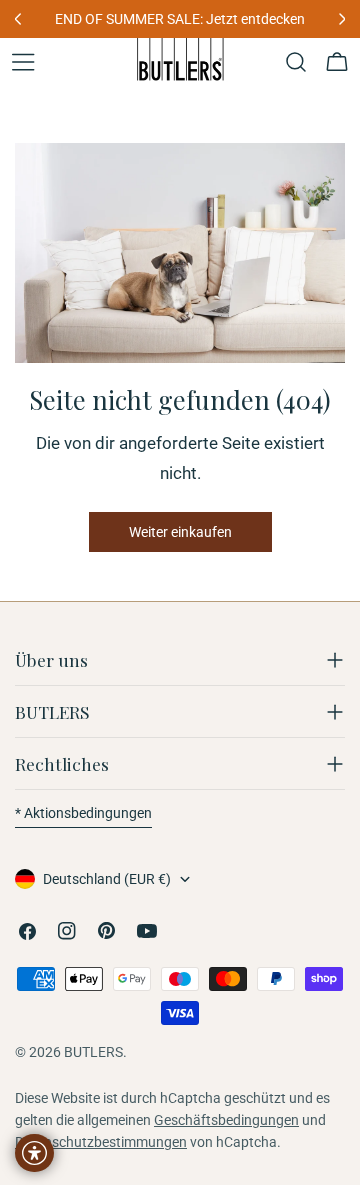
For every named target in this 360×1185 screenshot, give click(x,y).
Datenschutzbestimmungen (101, 1142)
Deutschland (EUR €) (107, 879)
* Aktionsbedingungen (83, 813)
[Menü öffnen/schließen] (23, 62)
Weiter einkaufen (180, 532)
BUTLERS (93, 1052)
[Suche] (296, 62)
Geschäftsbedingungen (226, 1120)
